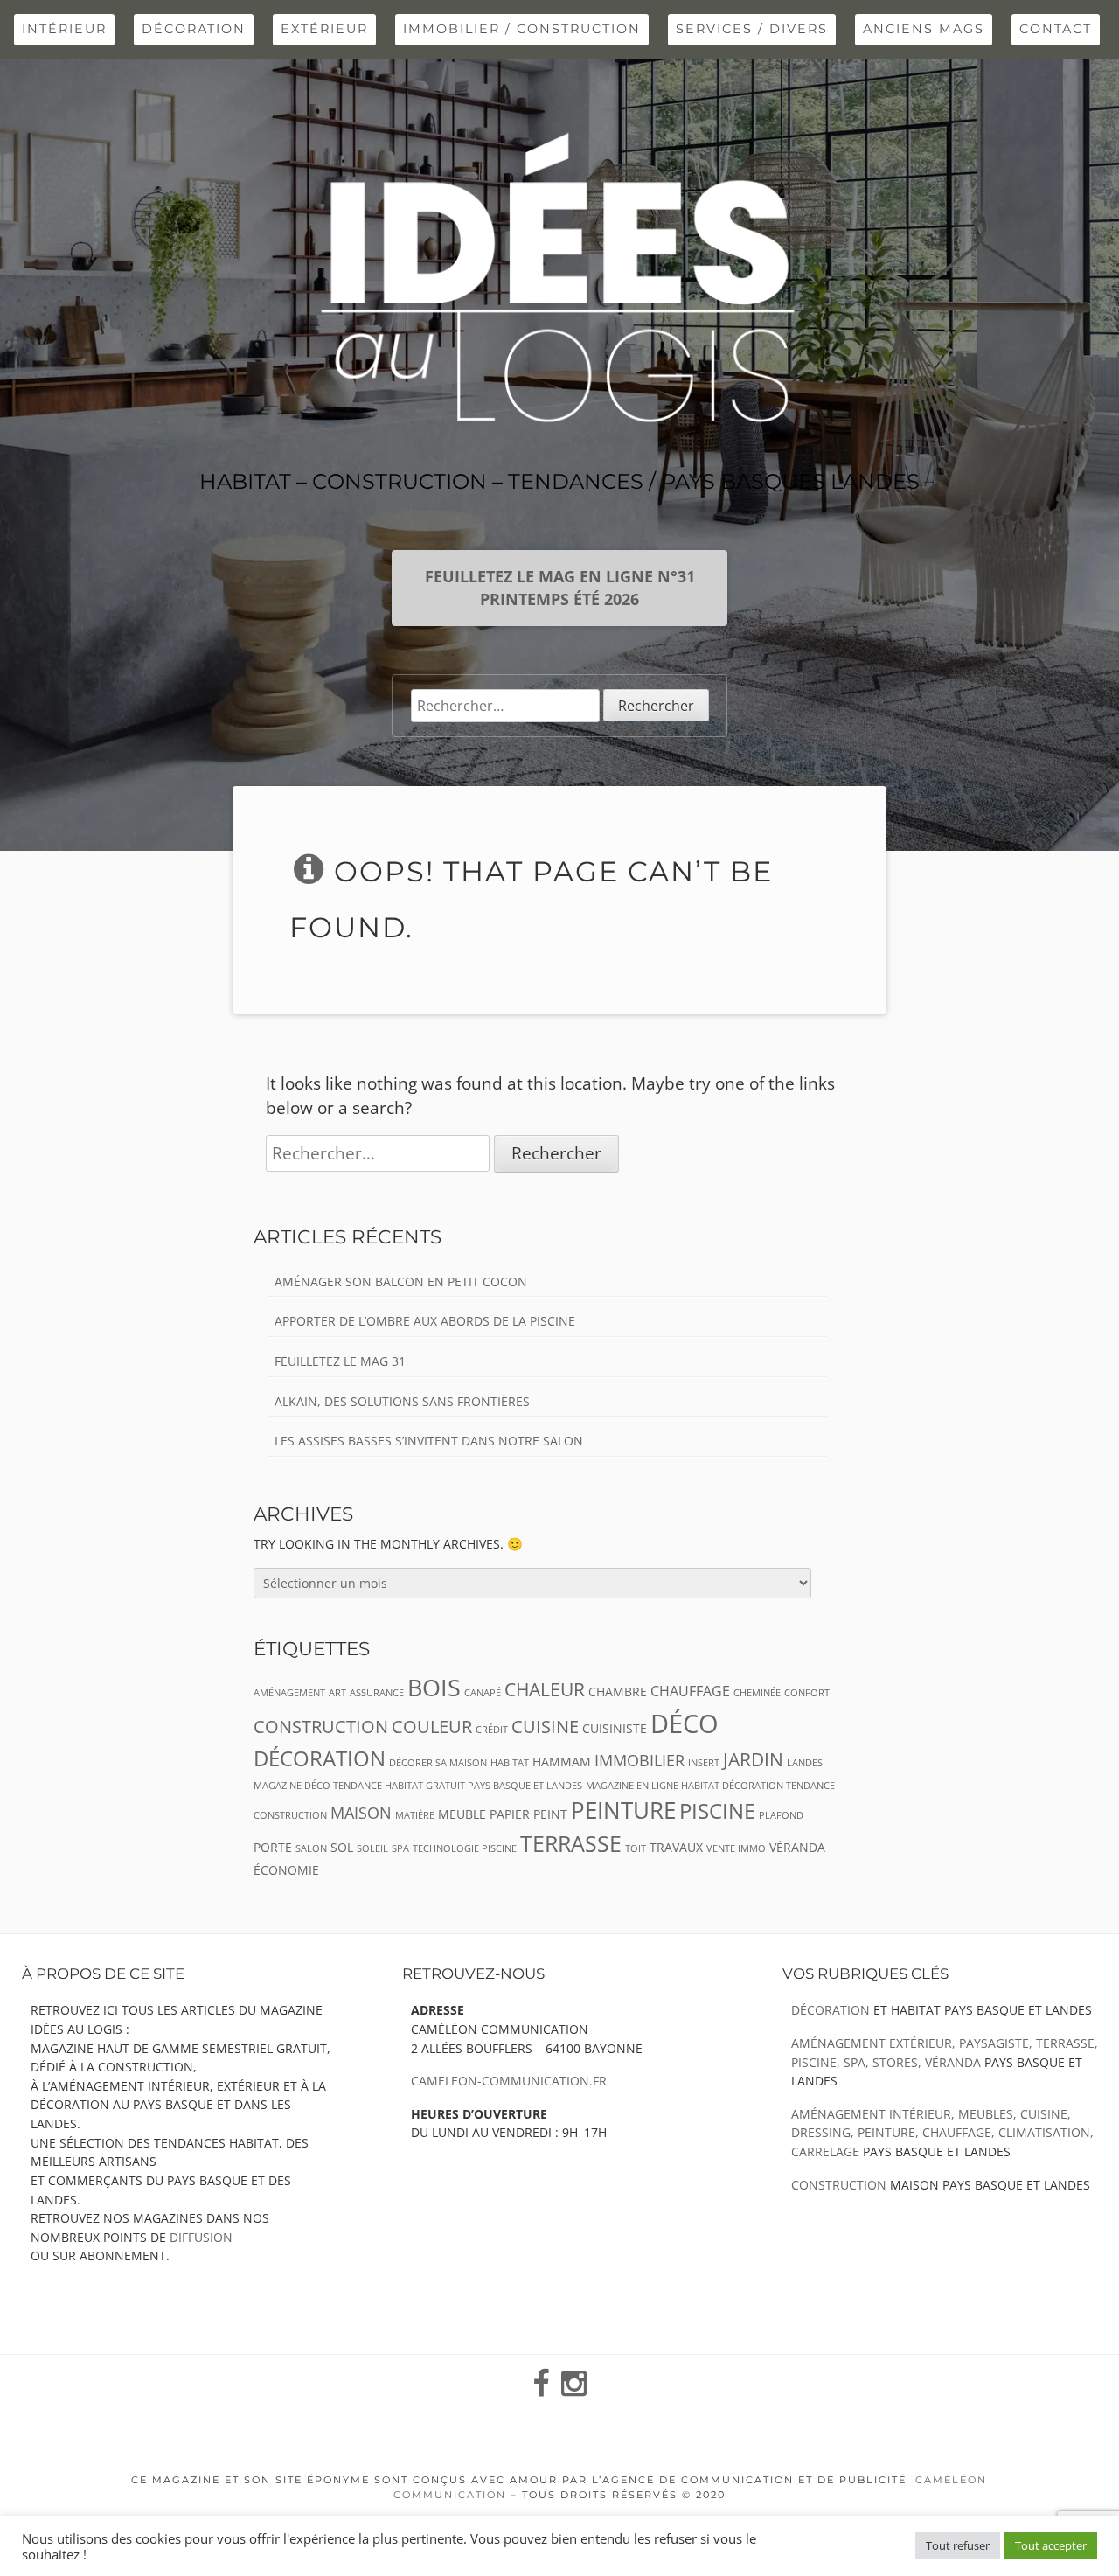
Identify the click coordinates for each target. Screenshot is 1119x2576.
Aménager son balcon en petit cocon (401, 1281)
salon (311, 1848)
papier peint (528, 1814)
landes (805, 1763)
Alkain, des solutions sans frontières (402, 1401)
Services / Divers (752, 29)
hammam (562, 1761)
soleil (372, 1848)
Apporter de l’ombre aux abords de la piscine (425, 1321)
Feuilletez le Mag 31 (340, 1361)
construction (321, 1727)
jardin (753, 1759)
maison (361, 1813)
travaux (676, 1847)
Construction (839, 2185)
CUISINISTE (615, 1728)
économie (286, 1870)
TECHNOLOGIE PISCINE (465, 1848)
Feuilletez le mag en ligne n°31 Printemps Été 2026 (560, 588)
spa (400, 1848)
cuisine (545, 1727)
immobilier (639, 1760)
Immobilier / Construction (522, 29)
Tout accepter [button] (1051, 2545)
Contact (1056, 29)
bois (434, 1687)
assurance (377, 1693)
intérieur (64, 29)
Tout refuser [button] (958, 2545)
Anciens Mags (924, 29)
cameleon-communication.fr (509, 2081)
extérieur (324, 29)
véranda (797, 1847)
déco (685, 1723)
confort (807, 1693)
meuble (462, 1814)
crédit (492, 1730)
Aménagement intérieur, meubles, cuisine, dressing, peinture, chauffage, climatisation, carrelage (942, 2133)
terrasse (571, 1844)
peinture (623, 1810)
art (337, 1693)
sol (342, 1847)
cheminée (757, 1693)
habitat (510, 1763)
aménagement (289, 1693)
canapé (483, 1693)
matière (415, 1815)
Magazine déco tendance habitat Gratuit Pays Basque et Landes (418, 1786)
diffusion (201, 2237)
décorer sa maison (438, 1763)
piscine (717, 1811)
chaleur (545, 1689)
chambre (618, 1692)
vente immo (736, 1848)
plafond (781, 1815)
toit (636, 1848)
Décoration (194, 29)
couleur (432, 1727)
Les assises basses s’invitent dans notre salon (429, 1441)
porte (273, 1847)
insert (704, 1763)
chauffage (690, 1691)
